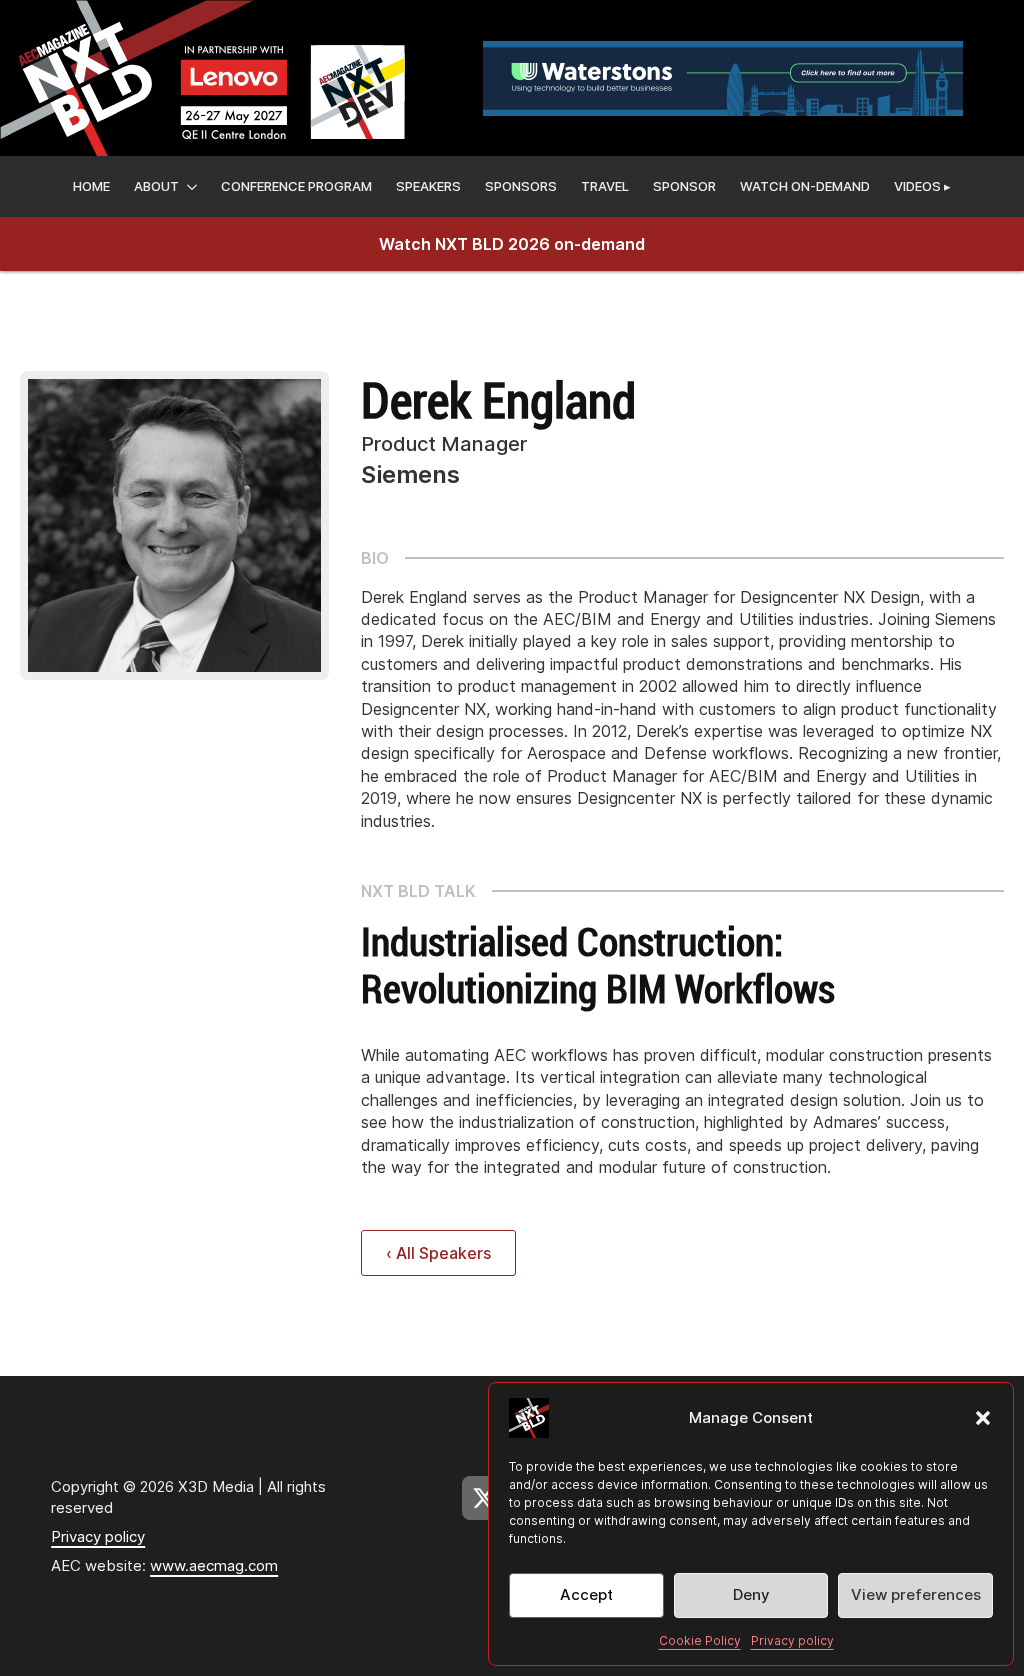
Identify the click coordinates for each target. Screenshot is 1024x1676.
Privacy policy (792, 1640)
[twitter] (484, 1498)
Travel (605, 186)
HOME (91, 186)
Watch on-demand (805, 186)
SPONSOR (684, 186)
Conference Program (296, 186)
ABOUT (156, 186)
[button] (983, 1418)
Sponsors (521, 186)
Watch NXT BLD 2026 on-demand (512, 244)
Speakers (428, 186)
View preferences (916, 1594)
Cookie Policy (700, 1640)
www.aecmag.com (214, 1565)
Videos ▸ (922, 186)
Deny (751, 1594)
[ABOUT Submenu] (192, 186)
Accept (586, 1594)
